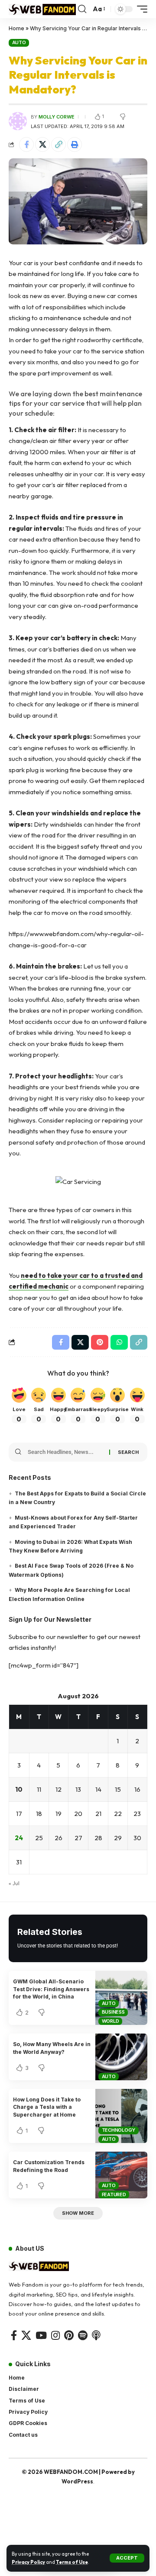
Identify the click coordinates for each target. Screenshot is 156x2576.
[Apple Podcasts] (96, 2335)
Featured (114, 2194)
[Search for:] (65, 1452)
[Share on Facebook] (26, 144)
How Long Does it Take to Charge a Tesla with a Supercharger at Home (47, 2107)
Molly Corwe (57, 117)
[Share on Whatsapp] (119, 1342)
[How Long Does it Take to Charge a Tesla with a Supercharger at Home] (121, 2116)
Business (113, 2012)
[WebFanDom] (42, 9)
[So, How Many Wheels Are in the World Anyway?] (121, 2057)
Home (16, 28)
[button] (127, 2558)
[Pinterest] (69, 2335)
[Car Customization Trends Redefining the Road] (121, 2175)
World (110, 2021)
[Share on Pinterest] (100, 1342)
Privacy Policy (28, 2562)
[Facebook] (14, 2335)
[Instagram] (55, 2335)
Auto (19, 42)
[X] (26, 2335)
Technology (119, 2130)
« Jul (14, 1883)
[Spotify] (83, 2335)
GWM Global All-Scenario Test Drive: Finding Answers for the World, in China (51, 1989)
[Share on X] (42, 144)
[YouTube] (41, 2335)
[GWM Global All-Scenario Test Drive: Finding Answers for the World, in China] (121, 1998)
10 (19, 1789)
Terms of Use (72, 2562)
